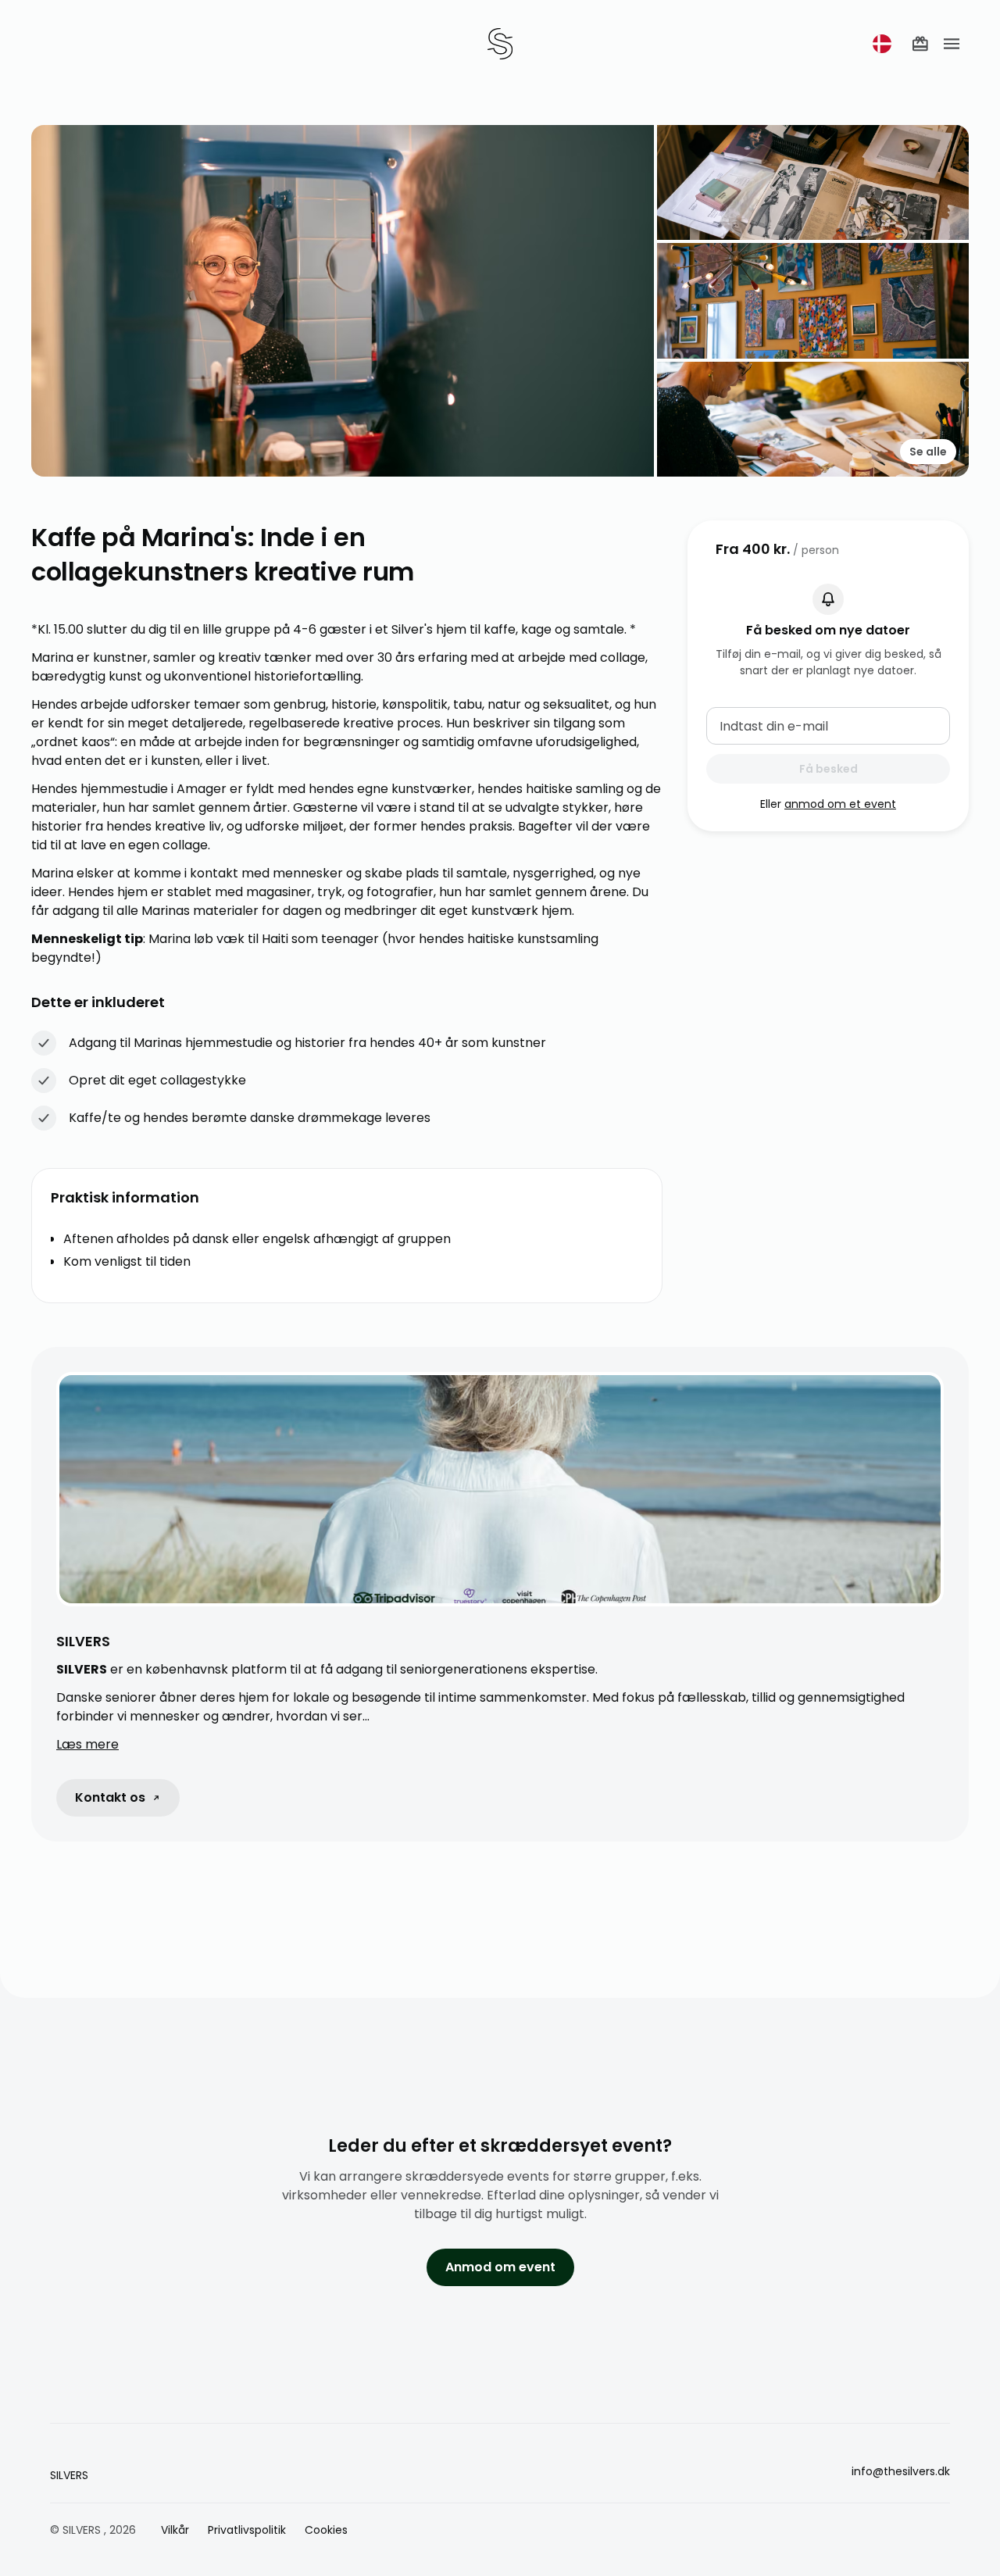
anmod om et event (840, 804)
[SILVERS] (500, 44)
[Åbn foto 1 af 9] (343, 301)
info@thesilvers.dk (901, 2471)
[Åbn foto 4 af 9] (813, 419)
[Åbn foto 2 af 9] (813, 182)
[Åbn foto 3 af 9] (813, 300)
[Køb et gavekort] (920, 44)
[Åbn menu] (952, 44)
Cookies (326, 2530)
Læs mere (87, 1744)
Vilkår (175, 2530)
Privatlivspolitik (247, 2530)
